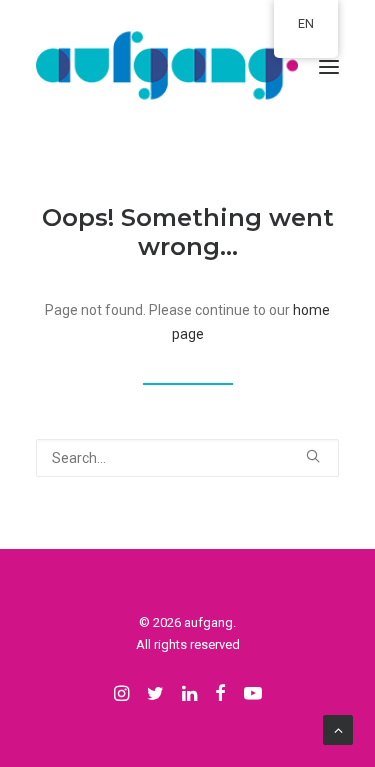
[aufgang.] (187, 67)
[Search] (187, 458)
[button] (329, 67)
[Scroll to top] (338, 729)
